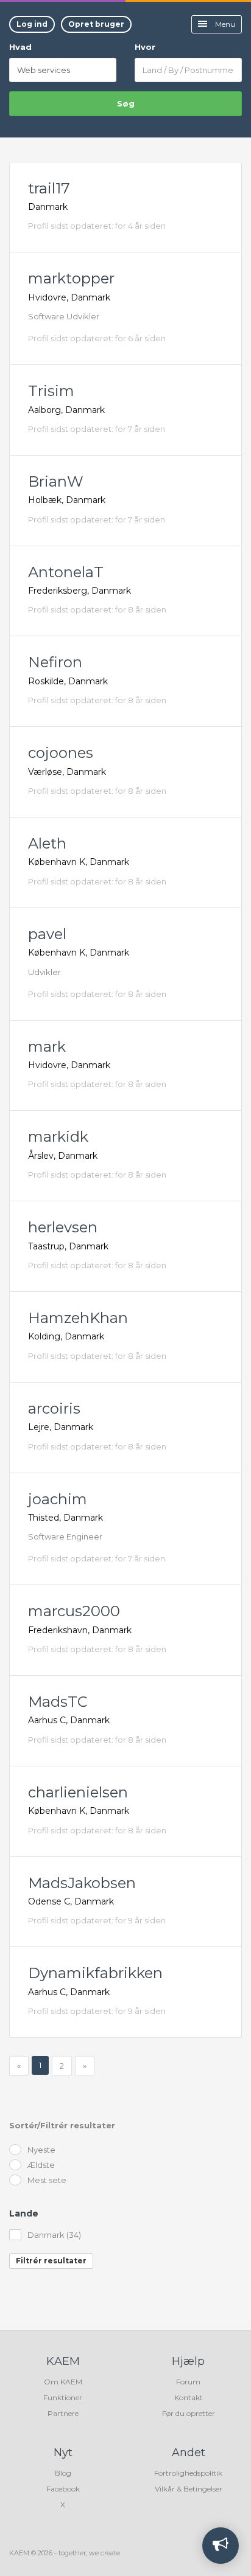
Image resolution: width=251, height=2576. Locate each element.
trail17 (49, 188)
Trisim (51, 391)
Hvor (145, 47)
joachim (58, 1499)
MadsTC (58, 1702)
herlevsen (63, 1227)
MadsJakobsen (82, 1883)
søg (126, 103)
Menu (224, 24)
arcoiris (54, 1408)
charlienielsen (78, 1792)
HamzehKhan (78, 1318)
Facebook (63, 2489)
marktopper (71, 278)
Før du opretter (189, 2413)
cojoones (61, 753)
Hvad (20, 47)
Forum (188, 2382)
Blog (63, 2473)
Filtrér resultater (51, 2261)
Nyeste (41, 2150)
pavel (47, 934)
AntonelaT (66, 572)
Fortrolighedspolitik (188, 2473)
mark (47, 1047)
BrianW (56, 481)
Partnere (63, 2413)
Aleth (47, 843)
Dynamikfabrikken (95, 1973)
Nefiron (55, 662)
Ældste (41, 2165)
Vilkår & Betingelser (189, 2489)
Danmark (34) (54, 2235)
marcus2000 (74, 1611)
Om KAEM (63, 2382)
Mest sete (47, 2180)
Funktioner (63, 2397)
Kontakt (189, 2397)
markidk (58, 1137)
